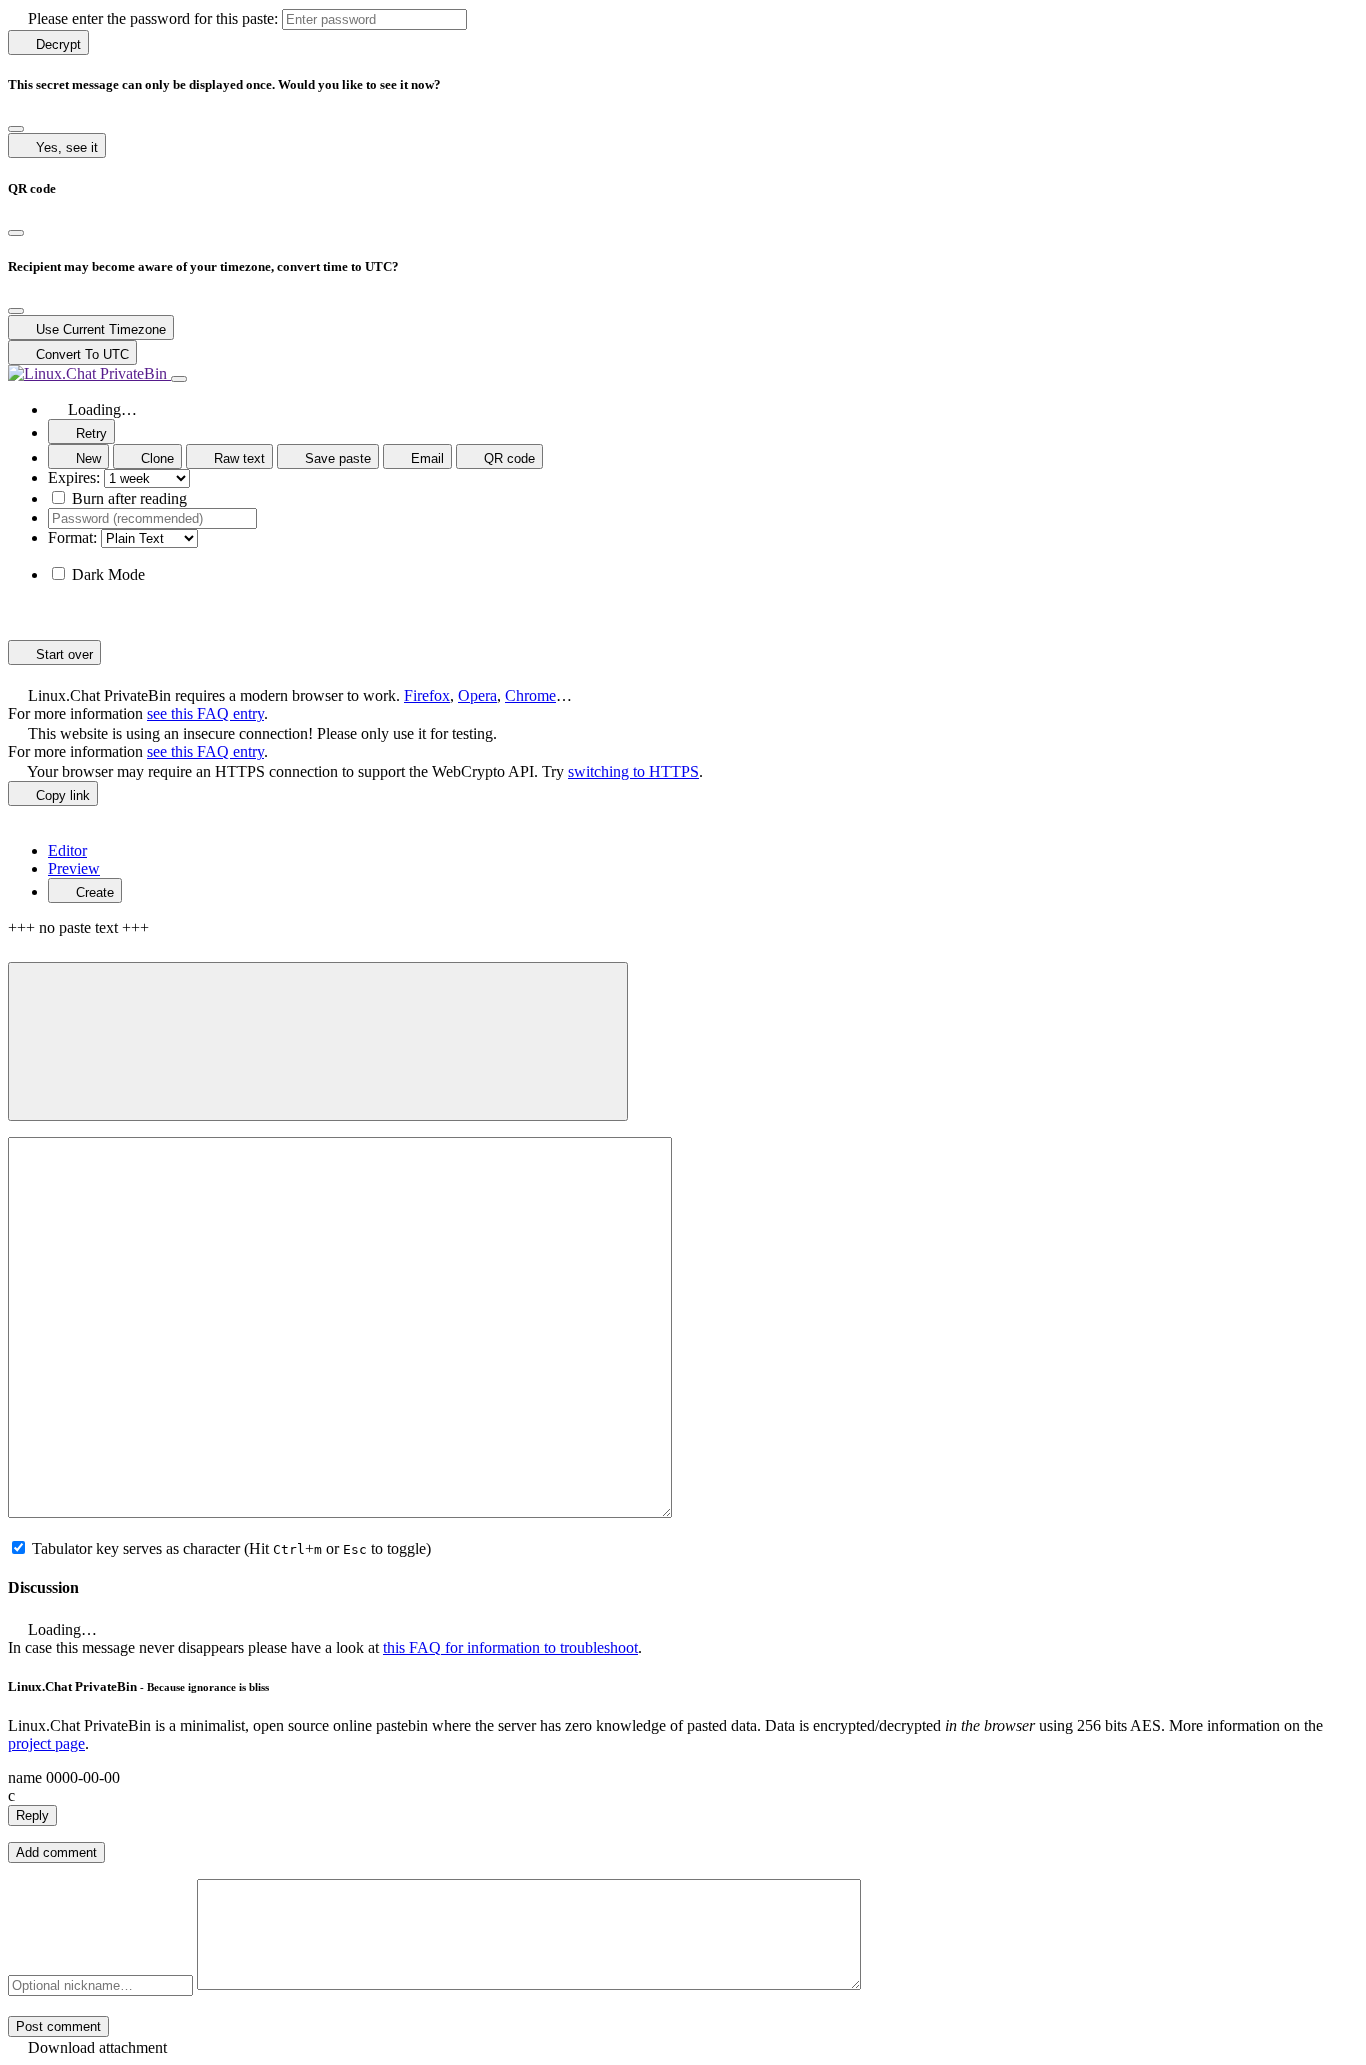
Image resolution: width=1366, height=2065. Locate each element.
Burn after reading (129, 498)
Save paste (336, 458)
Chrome (530, 695)
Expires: (74, 477)
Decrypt (56, 44)
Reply (32, 1815)
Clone (155, 458)
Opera (477, 695)
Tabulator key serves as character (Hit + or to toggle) (231, 1548)
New (86, 458)
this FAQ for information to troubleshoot (510, 1647)
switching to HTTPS (633, 771)
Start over (62, 654)
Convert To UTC (80, 354)
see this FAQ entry (205, 713)
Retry (89, 433)
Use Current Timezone (99, 329)
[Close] (16, 129)
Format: (72, 537)
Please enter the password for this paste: (151, 18)
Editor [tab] (67, 850)
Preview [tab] (74, 868)
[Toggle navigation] (179, 379)
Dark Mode (108, 574)
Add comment (56, 1852)
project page (46, 1743)
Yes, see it (65, 147)
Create (93, 892)
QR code (507, 458)
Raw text (237, 458)
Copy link (61, 795)
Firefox (427, 695)
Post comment (58, 2026)
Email (425, 458)
